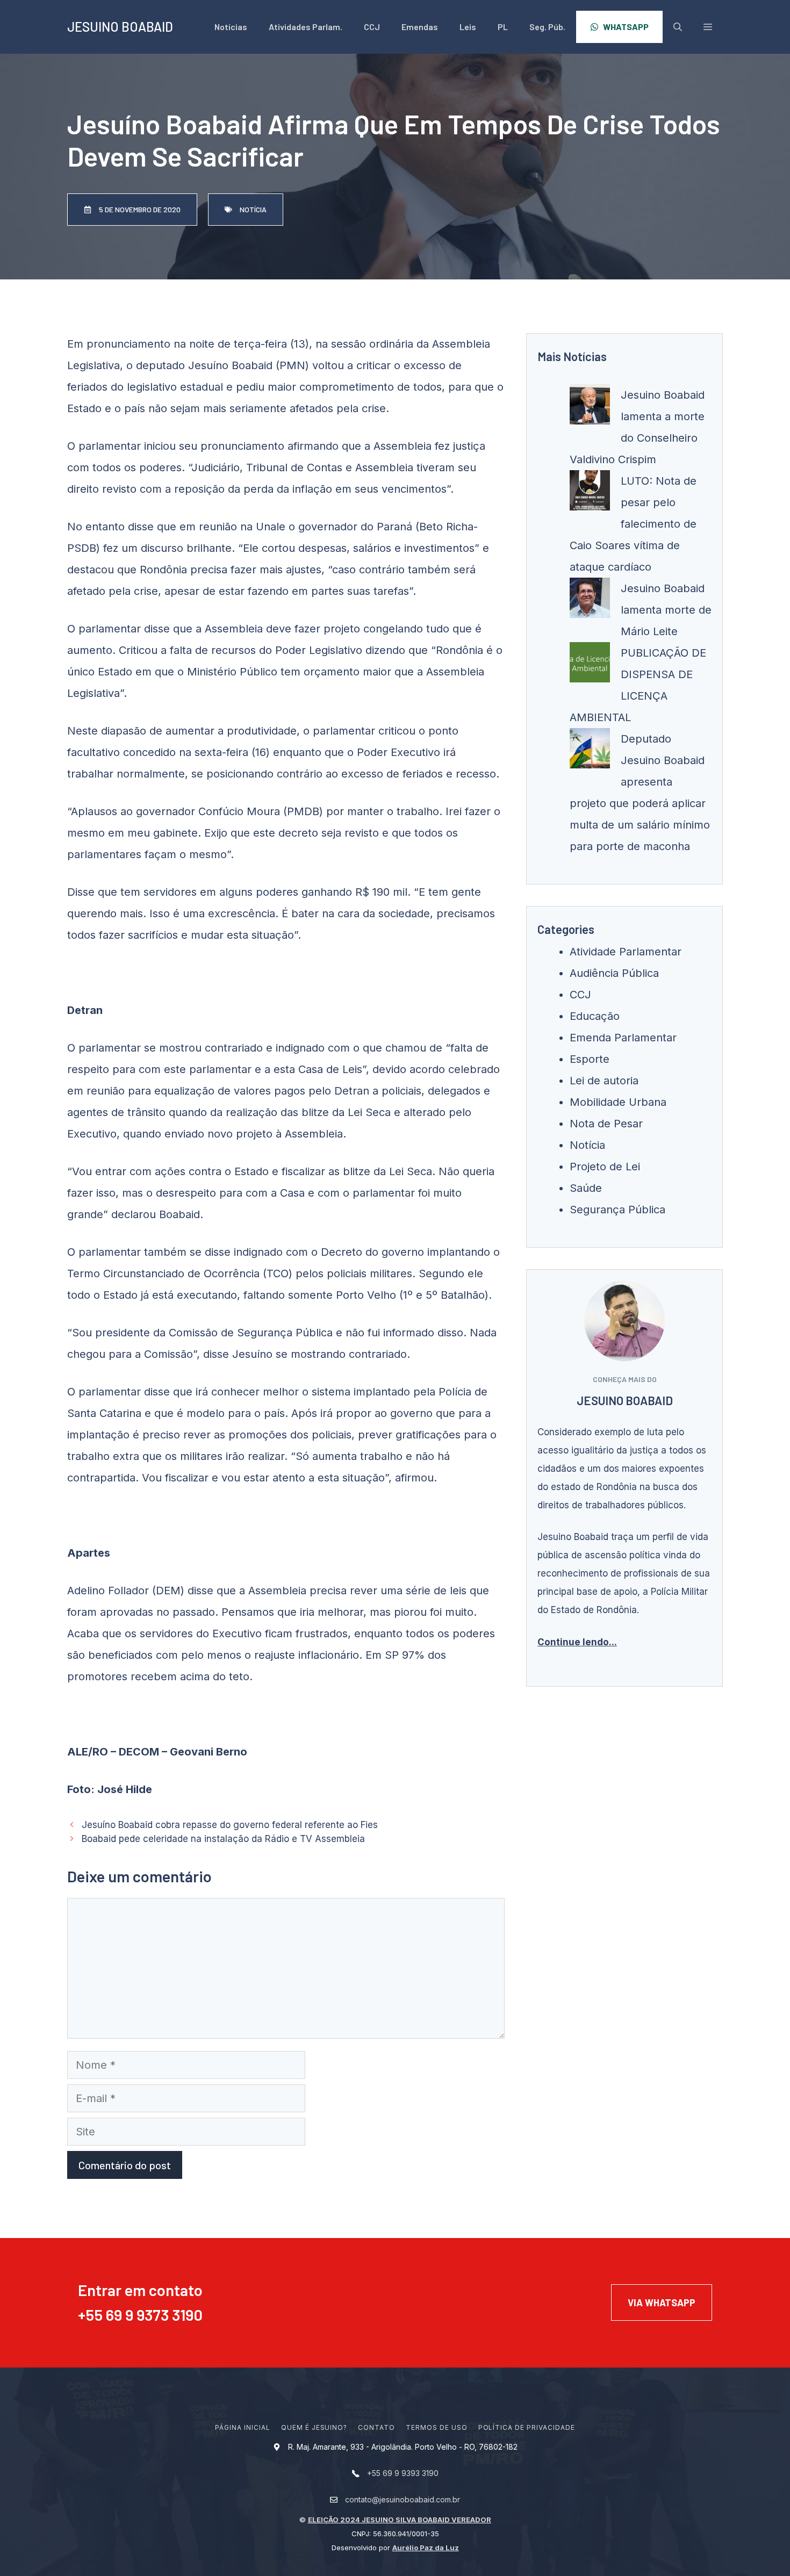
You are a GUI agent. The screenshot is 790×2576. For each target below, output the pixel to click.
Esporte (590, 1059)
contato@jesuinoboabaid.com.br (403, 2499)
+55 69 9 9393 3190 (403, 2473)
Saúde (586, 1188)
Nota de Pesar (606, 1124)
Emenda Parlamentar (623, 1038)
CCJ (372, 27)
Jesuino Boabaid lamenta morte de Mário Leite (666, 610)
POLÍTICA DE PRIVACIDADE (527, 2427)
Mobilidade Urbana (618, 1102)
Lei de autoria (604, 1081)
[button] (708, 27)
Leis (468, 27)
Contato (376, 2427)
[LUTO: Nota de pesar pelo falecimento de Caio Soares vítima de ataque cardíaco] (590, 494)
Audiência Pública (614, 973)
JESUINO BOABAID (120, 27)
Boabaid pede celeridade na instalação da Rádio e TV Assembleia (223, 1839)
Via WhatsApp (662, 2302)
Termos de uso (436, 2427)
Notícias (231, 27)
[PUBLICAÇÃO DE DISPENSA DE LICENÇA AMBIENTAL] (590, 666)
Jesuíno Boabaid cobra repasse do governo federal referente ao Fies (230, 1825)
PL (503, 27)
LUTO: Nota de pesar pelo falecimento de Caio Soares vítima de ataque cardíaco (633, 524)
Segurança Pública (617, 1210)
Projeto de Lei (605, 1167)
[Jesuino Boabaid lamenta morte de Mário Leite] (590, 601)
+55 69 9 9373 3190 (140, 2315)
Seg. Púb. (547, 27)
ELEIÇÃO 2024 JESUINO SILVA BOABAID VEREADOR (400, 2520)
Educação (595, 1016)
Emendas (420, 27)
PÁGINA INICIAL (242, 2427)
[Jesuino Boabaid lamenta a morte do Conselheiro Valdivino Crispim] (590, 408)
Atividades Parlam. (306, 27)
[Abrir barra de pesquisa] (678, 27)
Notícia (587, 1145)
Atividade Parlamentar (626, 952)
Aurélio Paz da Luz (426, 2548)
